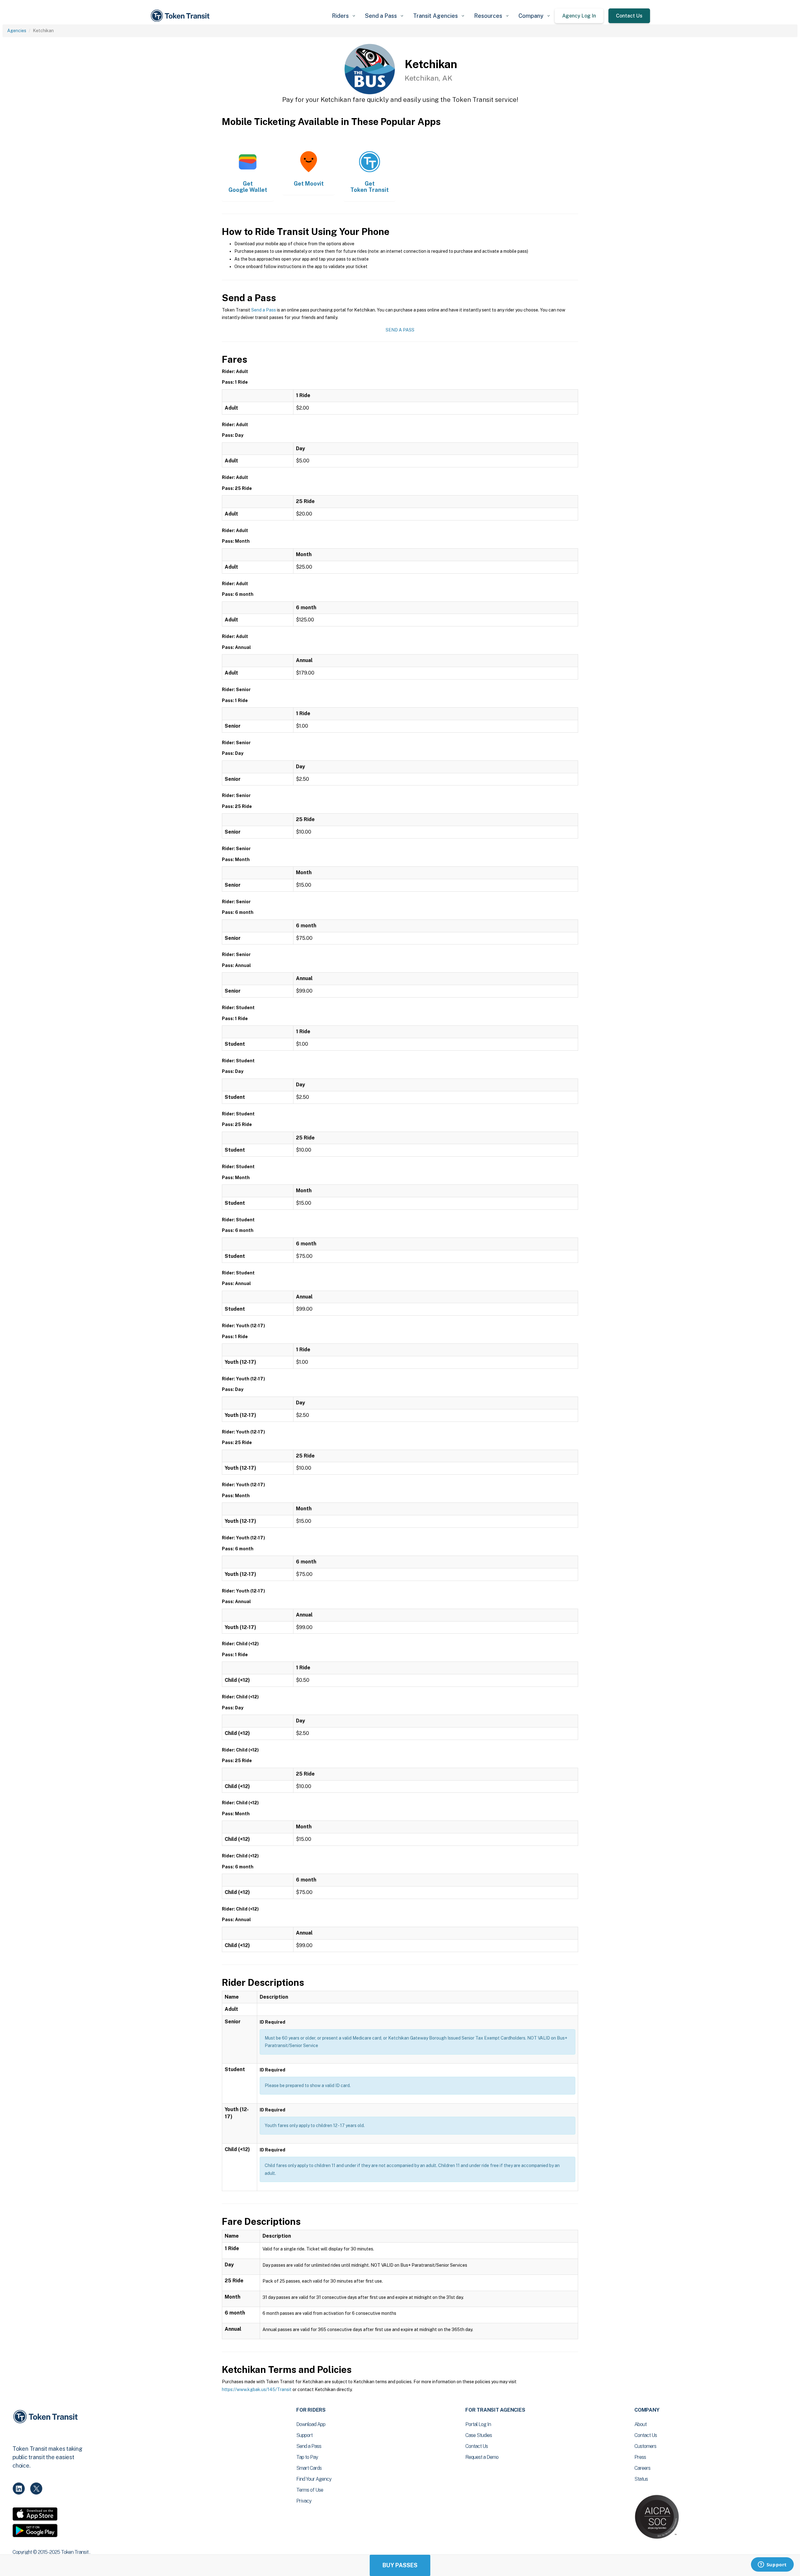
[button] (343, 16)
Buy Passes (400, 2565)
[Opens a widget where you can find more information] (772, 2565)
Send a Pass (264, 310)
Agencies (17, 31)
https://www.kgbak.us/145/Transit (257, 2389)
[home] (181, 16)
